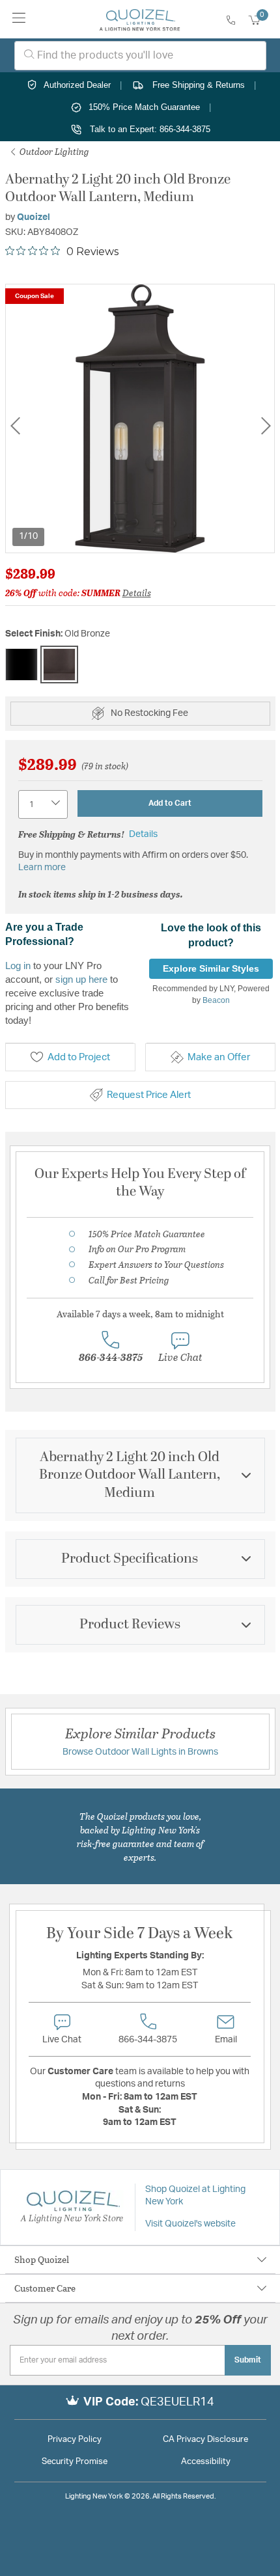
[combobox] (140, 56)
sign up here (81, 979)
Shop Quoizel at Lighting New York (195, 2196)
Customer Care (45, 2288)
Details (137, 593)
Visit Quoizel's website (190, 2224)
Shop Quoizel (42, 2259)
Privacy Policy (75, 2440)
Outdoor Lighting (53, 151)
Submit (248, 2360)
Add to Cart (170, 803)
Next (266, 426)
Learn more (42, 868)
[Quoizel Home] (140, 20)
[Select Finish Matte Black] (21, 665)
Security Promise (75, 2462)
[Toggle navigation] (19, 19)
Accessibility (206, 2462)
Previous (15, 426)
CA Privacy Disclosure (205, 2440)
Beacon (216, 1000)
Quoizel (34, 217)
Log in (18, 966)
